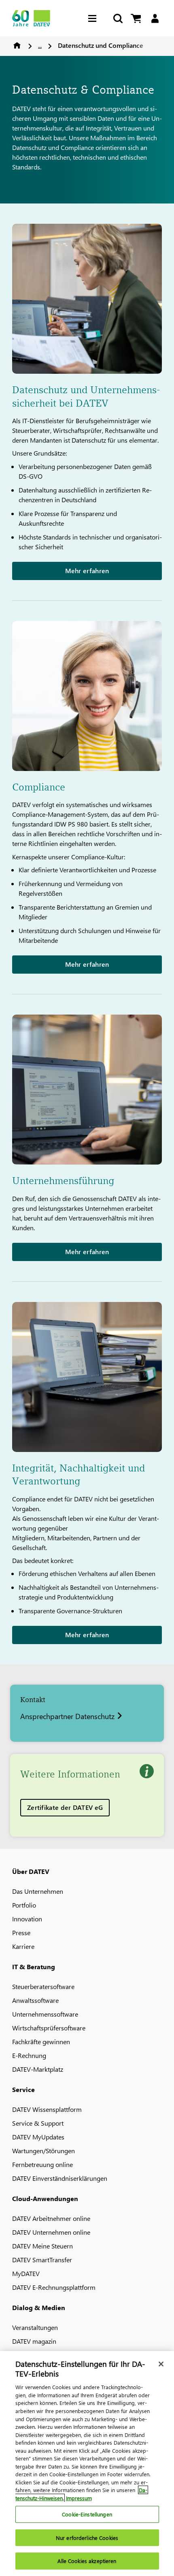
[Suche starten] (117, 18)
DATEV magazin (34, 2341)
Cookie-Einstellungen (87, 2514)
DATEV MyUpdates (38, 2137)
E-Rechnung (29, 2055)
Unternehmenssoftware (45, 2014)
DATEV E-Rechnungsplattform (54, 2287)
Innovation (27, 1919)
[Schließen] (161, 2364)
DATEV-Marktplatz (38, 2069)
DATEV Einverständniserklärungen (60, 2178)
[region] (87, 2464)
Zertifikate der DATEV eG (65, 1807)
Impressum (79, 2498)
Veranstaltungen (35, 2327)
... (40, 45)
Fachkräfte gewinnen (41, 2042)
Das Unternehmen (38, 1891)
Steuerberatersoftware (43, 1986)
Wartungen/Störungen (43, 2151)
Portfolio (24, 1905)
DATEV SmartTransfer (42, 2260)
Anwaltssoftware (35, 2000)
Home (17, 45)
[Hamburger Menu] (94, 18)
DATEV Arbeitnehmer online (51, 2218)
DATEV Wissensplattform (47, 2109)
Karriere (23, 1946)
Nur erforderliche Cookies (87, 2538)
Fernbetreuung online (42, 2164)
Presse (21, 1933)
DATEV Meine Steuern (42, 2246)
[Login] (155, 18)
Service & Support (38, 2123)
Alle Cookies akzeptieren (87, 2561)
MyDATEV (26, 2273)
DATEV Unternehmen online (51, 2232)
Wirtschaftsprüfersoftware (49, 2028)
